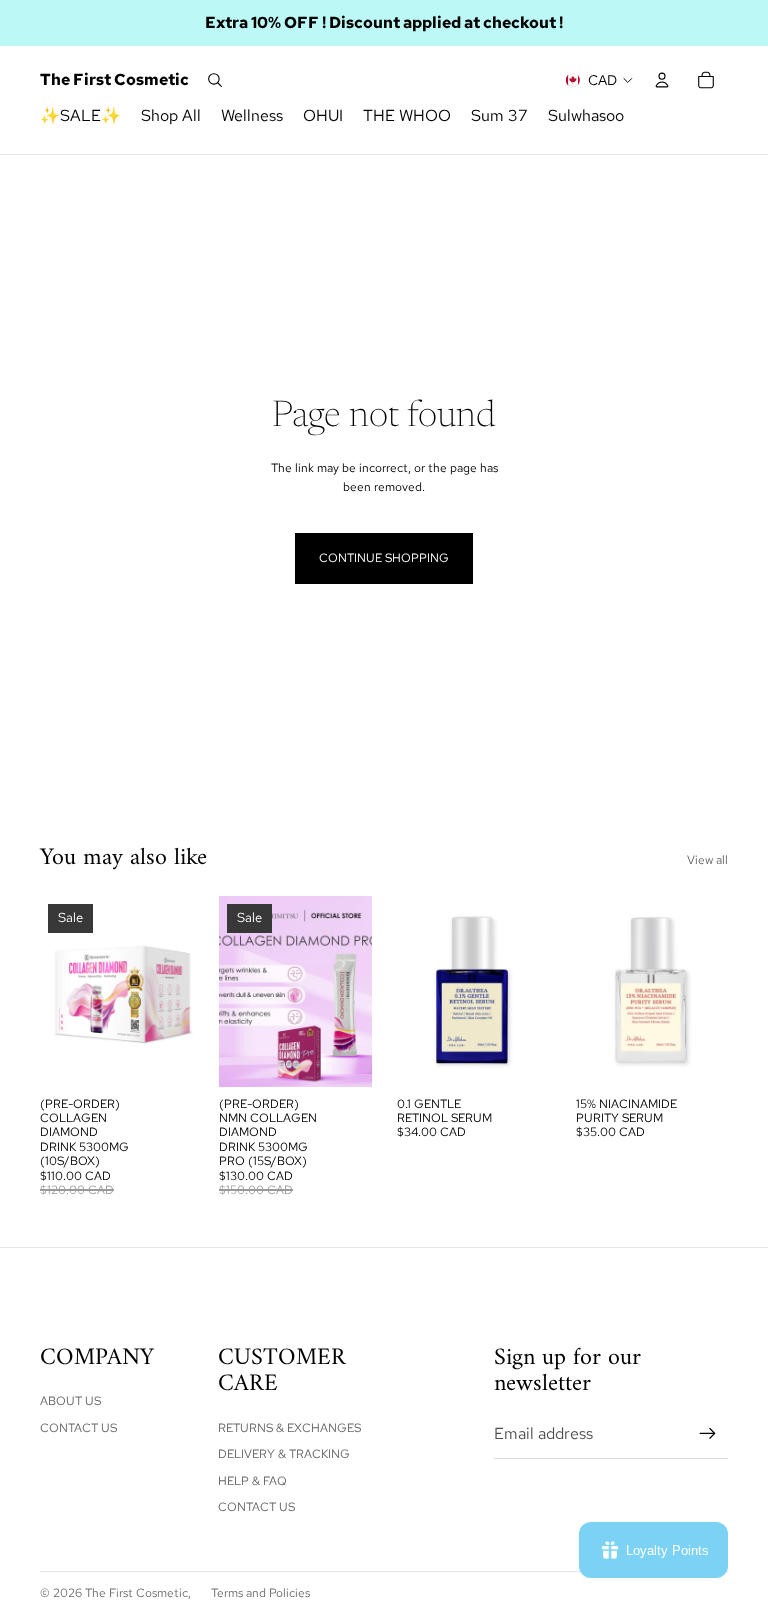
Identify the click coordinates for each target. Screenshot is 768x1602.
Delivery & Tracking (284, 1454)
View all (707, 860)
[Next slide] (176, 991)
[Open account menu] (662, 80)
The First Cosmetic (136, 1593)
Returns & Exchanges (289, 1428)
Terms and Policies (260, 1593)
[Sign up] (708, 1434)
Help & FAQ (252, 1481)
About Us (70, 1401)
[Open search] (215, 80)
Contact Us (78, 1428)
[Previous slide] (55, 991)
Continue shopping (384, 558)
